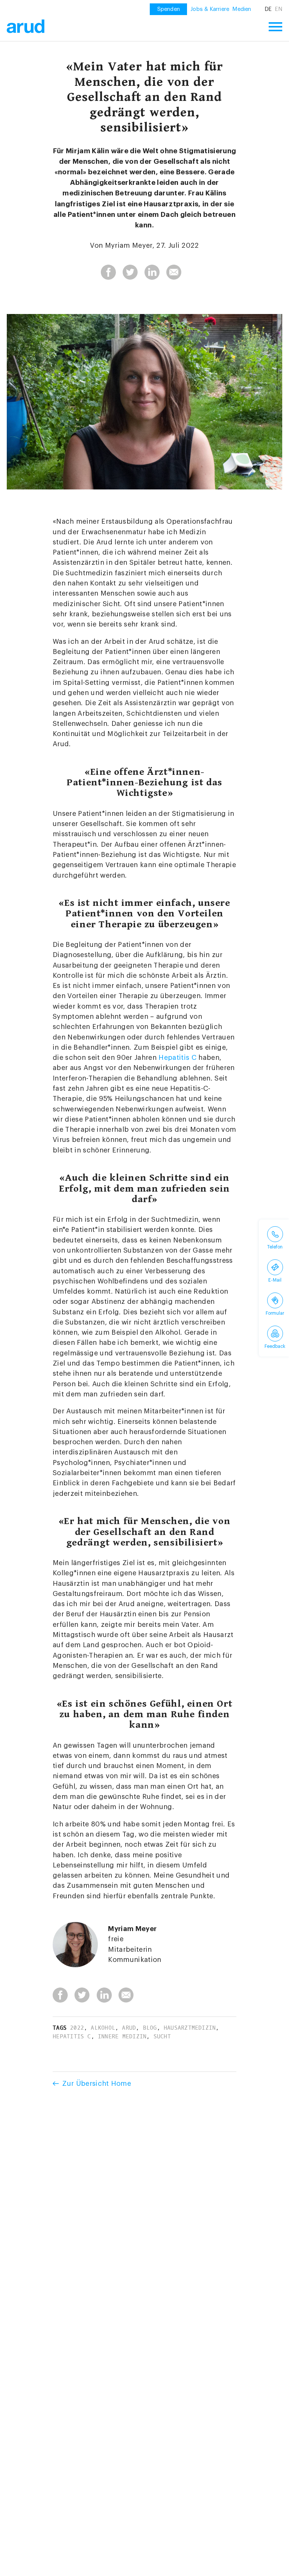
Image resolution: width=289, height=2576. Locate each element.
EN (278, 9)
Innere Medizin (122, 2036)
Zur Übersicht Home (97, 2084)
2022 (77, 2028)
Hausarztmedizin (190, 2028)
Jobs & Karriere (210, 9)
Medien (242, 9)
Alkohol (103, 2028)
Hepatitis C (177, 1058)
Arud (129, 2028)
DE (268, 9)
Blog (150, 2028)
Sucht (162, 2036)
